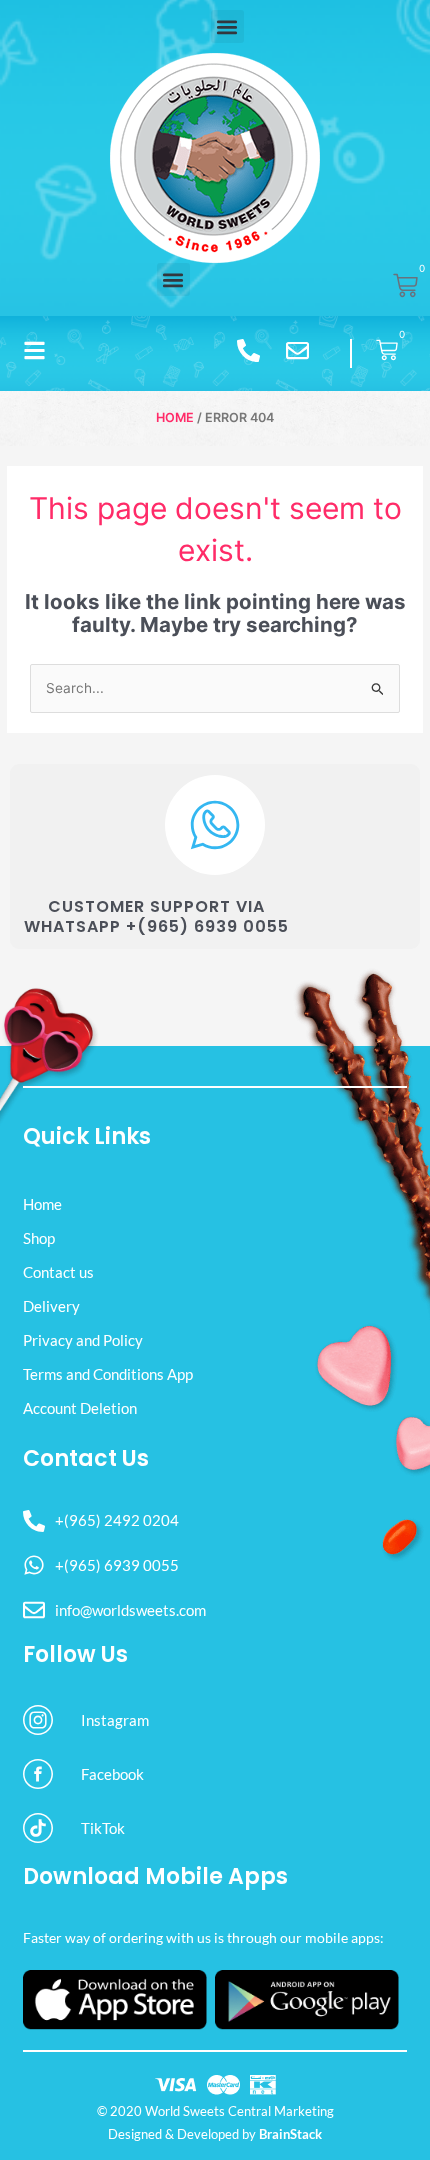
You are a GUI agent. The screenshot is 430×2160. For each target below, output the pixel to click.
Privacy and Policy (83, 1340)
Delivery (51, 1306)
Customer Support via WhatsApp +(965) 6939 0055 (156, 917)
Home (175, 417)
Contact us (58, 1272)
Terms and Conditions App (108, 1374)
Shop (39, 1238)
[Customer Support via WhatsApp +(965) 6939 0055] (215, 825)
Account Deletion (80, 1408)
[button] (227, 26)
